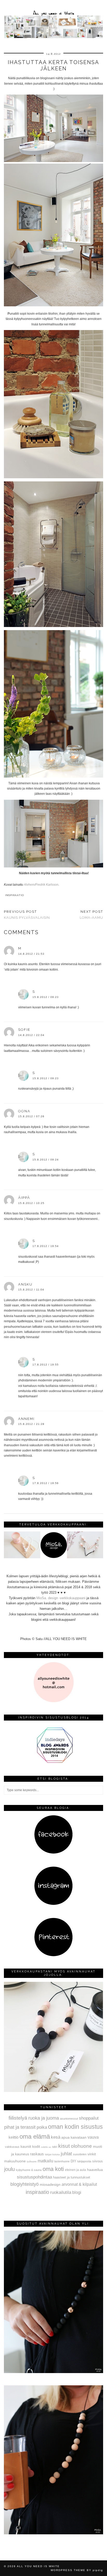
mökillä (44, 2147)
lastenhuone (62, 2161)
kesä (56, 2137)
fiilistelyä (18, 2118)
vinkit (92, 2154)
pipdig (98, 2570)
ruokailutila (61, 2192)
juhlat (66, 2154)
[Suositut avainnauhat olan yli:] (53, 2372)
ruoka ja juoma (44, 2118)
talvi (55, 2147)
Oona (24, 1111)
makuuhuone (15, 2161)
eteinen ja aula (75, 2170)
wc (50, 2147)
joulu (9, 2169)
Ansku (25, 1284)
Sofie (24, 1030)
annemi (26, 1419)
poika (42, 2127)
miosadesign (50, 2184)
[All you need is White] (53, 20)
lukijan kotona (52, 2155)
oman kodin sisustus (75, 2127)
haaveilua (95, 2170)
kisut (64, 2146)
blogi (77, 2192)
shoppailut (89, 2118)
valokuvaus (12, 2147)
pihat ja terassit (20, 2127)
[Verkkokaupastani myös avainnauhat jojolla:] (53, 2091)
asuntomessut (69, 2119)
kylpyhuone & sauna (29, 2170)
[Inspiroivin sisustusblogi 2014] (53, 1762)
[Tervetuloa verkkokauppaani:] (53, 1557)
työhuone (32, 2162)
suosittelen (80, 2154)
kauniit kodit (30, 2146)
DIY (73, 2161)
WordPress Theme (68, 2570)
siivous (98, 2161)
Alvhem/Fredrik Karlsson (41, 885)
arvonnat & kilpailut (79, 2184)
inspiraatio (15, 895)
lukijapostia (84, 2161)
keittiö (14, 2137)
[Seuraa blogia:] (53, 1853)
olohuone (81, 2146)
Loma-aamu (91, 915)
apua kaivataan (74, 2137)
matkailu (45, 2161)
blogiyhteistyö (25, 2184)
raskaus (37, 2154)
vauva (93, 2137)
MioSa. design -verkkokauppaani (61, 1598)
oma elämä (35, 2136)
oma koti (53, 2169)
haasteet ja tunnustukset (72, 2177)
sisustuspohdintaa (34, 2177)
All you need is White (38, 2566)
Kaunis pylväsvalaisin (27, 915)
